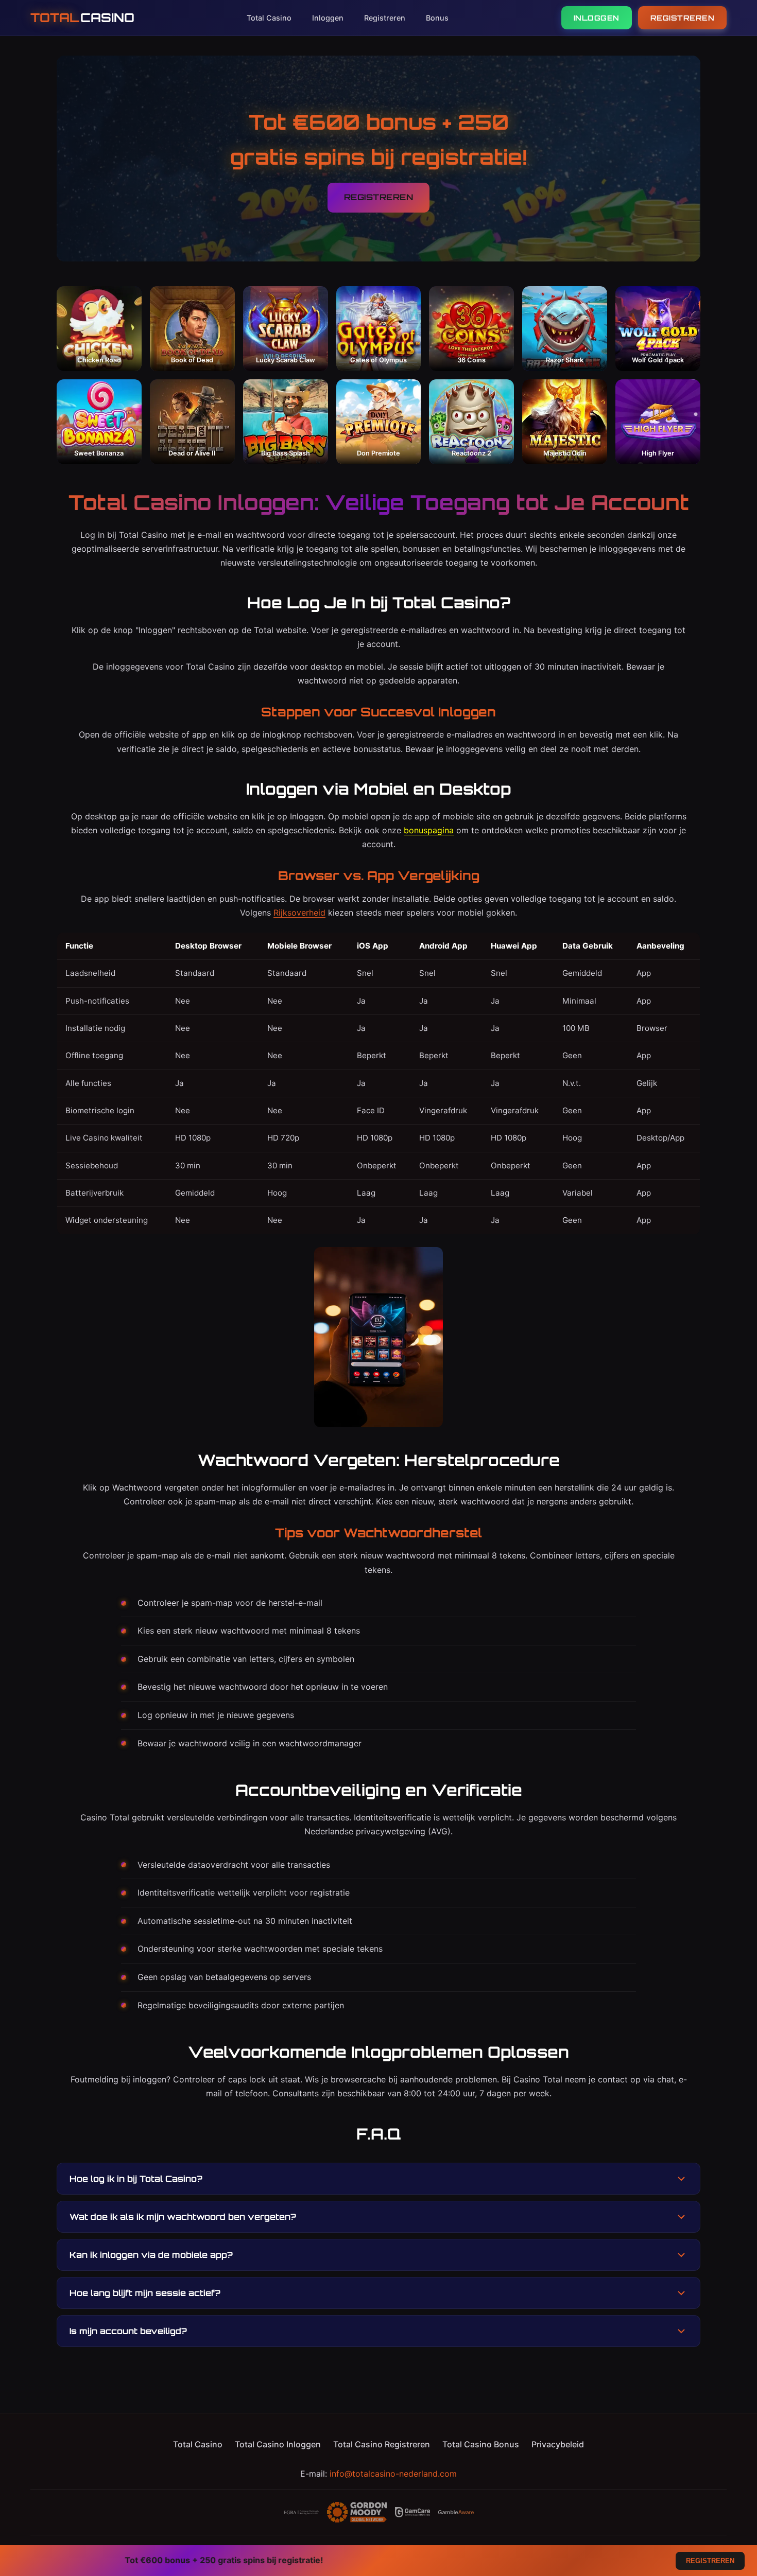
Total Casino (269, 18)
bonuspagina (429, 830)
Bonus (437, 18)
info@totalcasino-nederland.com (393, 2474)
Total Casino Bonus (481, 2444)
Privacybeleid (558, 2444)
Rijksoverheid (299, 913)
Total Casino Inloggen (278, 2444)
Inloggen (328, 18)
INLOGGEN (597, 18)
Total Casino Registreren (382, 2444)
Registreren (385, 18)
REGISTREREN (683, 18)
